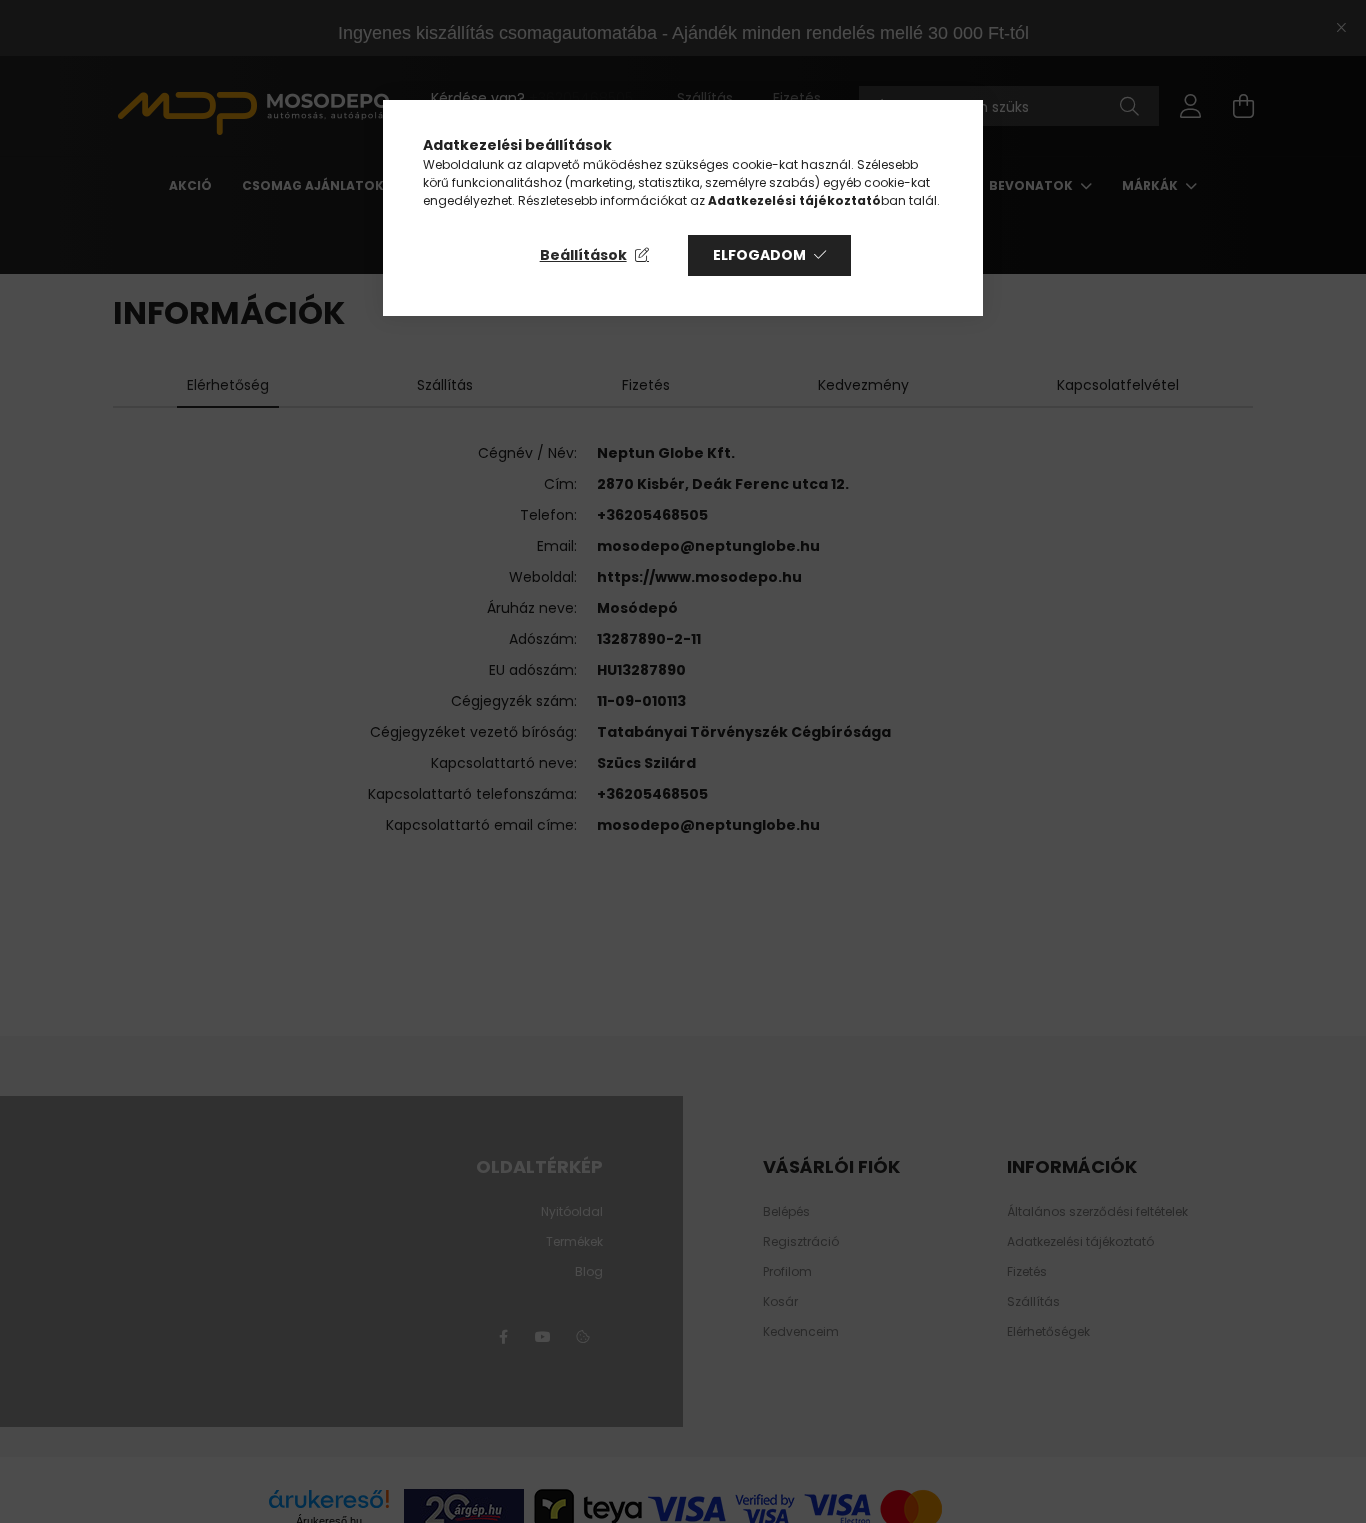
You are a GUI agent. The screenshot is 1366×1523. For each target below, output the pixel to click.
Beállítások (583, 255)
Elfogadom (759, 255)
